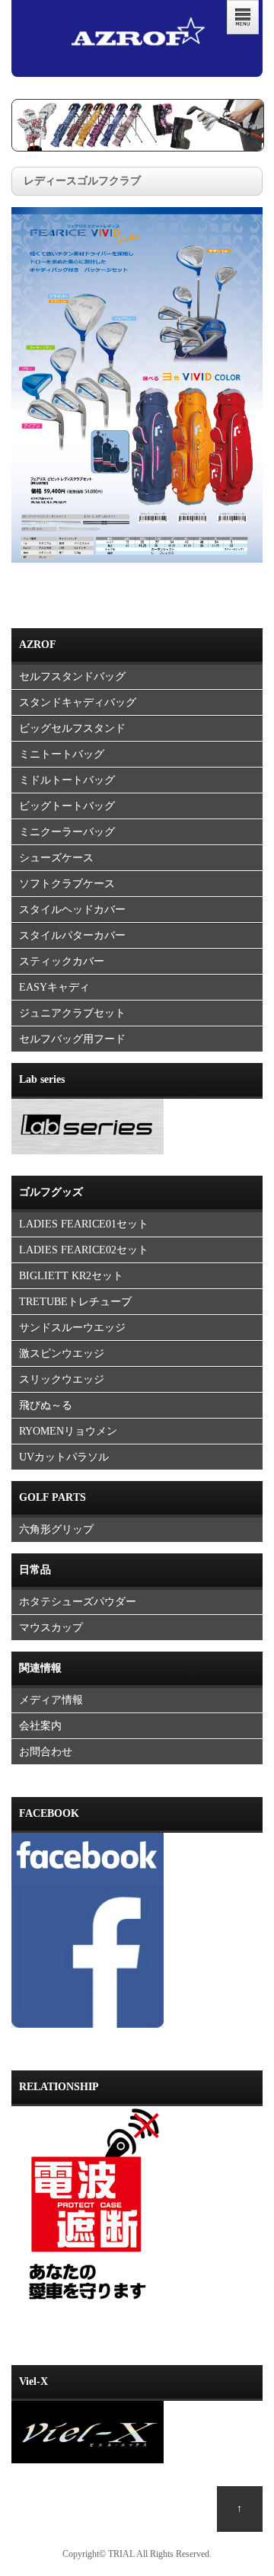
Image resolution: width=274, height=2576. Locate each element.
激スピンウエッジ (62, 1353)
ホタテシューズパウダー (78, 1602)
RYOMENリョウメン (68, 1431)
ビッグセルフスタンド (72, 728)
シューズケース (56, 858)
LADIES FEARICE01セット (84, 1224)
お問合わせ (46, 1752)
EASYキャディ (54, 987)
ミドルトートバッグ (67, 780)
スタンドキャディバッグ (78, 702)
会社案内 (40, 1726)
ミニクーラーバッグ (67, 832)
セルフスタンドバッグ (72, 677)
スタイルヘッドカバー (72, 910)
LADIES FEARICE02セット (84, 1250)
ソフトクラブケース (67, 884)
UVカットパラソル (64, 1457)
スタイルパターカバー (72, 935)
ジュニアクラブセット (72, 1013)
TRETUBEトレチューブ (75, 1302)
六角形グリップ (56, 1529)
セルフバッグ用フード (72, 1039)
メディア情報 (51, 1700)
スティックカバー (62, 961)
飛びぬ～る (46, 1405)
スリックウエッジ (62, 1379)
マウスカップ (51, 1628)
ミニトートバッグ (62, 754)
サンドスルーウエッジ (72, 1328)
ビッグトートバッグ (67, 806)
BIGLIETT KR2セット (71, 1276)
